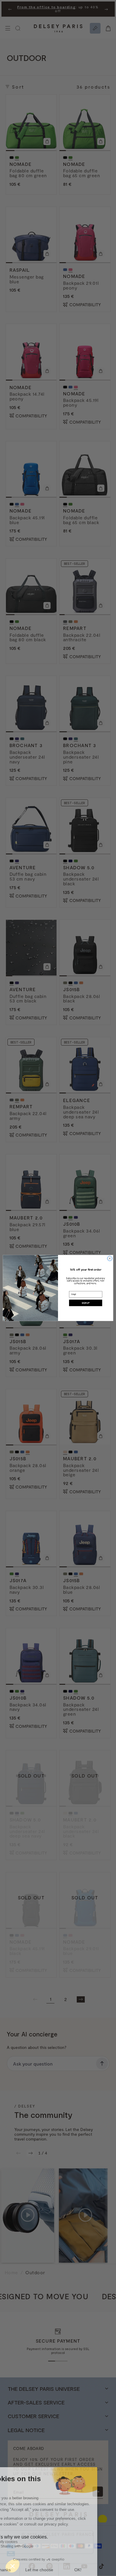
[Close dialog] (110, 1258)
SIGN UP (86, 1303)
